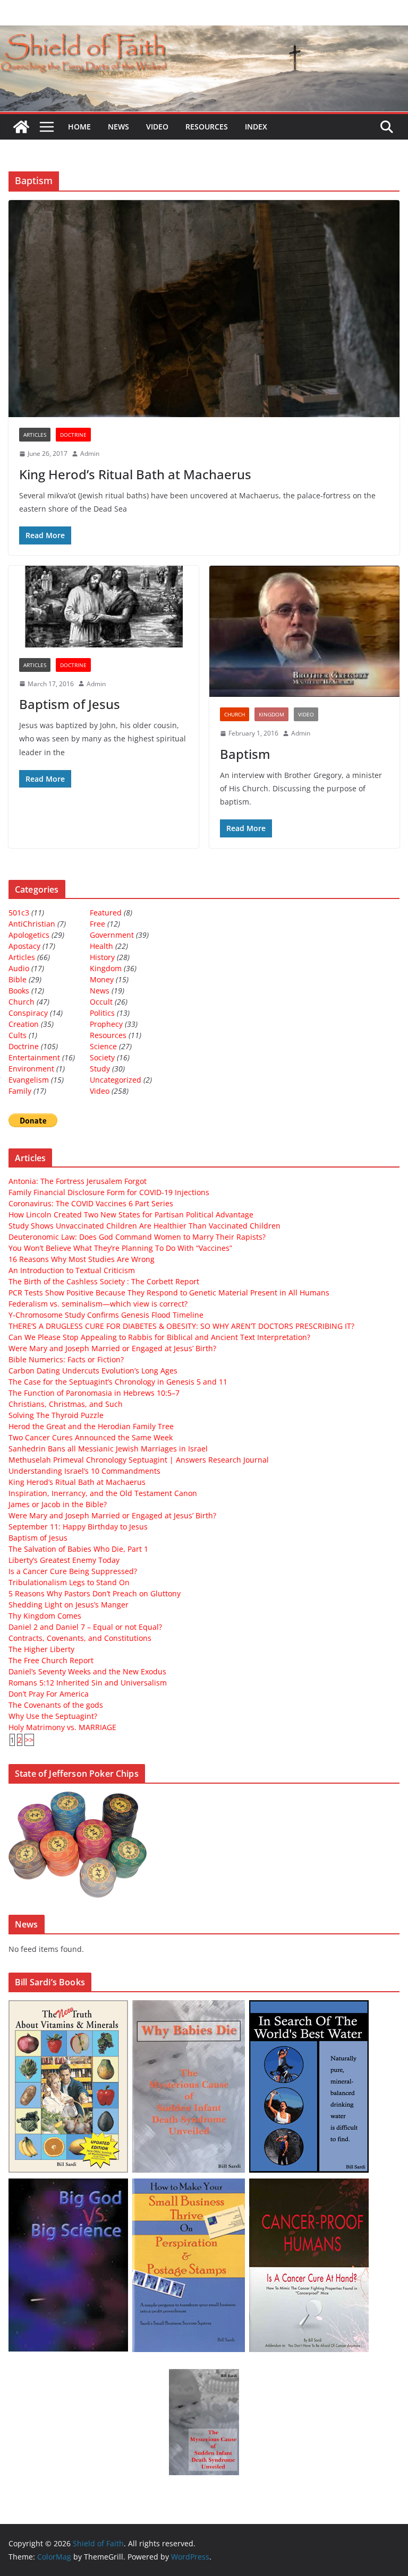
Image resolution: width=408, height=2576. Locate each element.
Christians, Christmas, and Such (66, 1404)
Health (101, 946)
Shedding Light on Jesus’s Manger (69, 1605)
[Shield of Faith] (21, 127)
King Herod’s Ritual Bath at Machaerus (135, 474)
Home (79, 127)
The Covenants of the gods (56, 1705)
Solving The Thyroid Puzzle (56, 1415)
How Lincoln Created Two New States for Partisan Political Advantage (131, 1214)
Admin (90, 453)
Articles (35, 435)
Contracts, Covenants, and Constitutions (80, 1638)
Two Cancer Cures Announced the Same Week (91, 1437)
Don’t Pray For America (49, 1694)
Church (235, 714)
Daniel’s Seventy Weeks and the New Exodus (87, 1671)
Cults (18, 1035)
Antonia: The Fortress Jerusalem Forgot (78, 1181)
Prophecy (106, 1024)
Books (19, 991)
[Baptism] (304, 632)
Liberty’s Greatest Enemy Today (64, 1560)
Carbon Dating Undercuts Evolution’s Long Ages (93, 1371)
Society (102, 1057)
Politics (102, 1013)
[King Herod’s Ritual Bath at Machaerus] (204, 309)
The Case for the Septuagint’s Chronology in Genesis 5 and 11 (118, 1382)
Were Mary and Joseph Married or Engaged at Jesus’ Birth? (112, 1348)
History (102, 957)
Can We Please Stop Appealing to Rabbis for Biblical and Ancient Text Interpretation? (159, 1337)
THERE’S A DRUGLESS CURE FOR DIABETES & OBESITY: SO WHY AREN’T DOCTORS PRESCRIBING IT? (181, 1326)
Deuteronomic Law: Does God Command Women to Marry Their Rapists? (137, 1237)
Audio (19, 968)
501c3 (19, 913)
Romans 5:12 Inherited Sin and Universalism (88, 1683)
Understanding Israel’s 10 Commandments (84, 1471)
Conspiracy (28, 1013)
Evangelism (29, 1080)
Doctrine (73, 435)
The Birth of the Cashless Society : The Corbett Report (104, 1281)
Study (100, 1069)
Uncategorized (116, 1080)
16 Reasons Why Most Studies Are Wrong (82, 1259)
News (118, 127)
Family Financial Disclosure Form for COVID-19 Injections (109, 1192)
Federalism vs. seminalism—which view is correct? (98, 1304)
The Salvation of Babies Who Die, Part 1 (78, 1549)
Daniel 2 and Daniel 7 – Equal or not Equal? (85, 1627)
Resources (207, 127)
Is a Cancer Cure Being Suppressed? (73, 1571)
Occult (101, 1002)
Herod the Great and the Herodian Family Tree (91, 1426)
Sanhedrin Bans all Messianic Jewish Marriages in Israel (108, 1449)
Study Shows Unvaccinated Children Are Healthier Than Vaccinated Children (144, 1226)
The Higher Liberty (41, 1649)
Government (112, 935)
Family (20, 1091)
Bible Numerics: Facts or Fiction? (66, 1359)
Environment (31, 1069)
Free (97, 924)
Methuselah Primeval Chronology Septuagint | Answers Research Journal (139, 1460)
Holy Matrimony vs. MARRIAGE (62, 1727)
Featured (106, 913)
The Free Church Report (51, 1660)
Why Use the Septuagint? (53, 1716)
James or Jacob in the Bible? (58, 1504)
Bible (18, 979)
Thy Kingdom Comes (45, 1616)
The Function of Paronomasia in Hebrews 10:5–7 (94, 1393)
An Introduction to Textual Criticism (72, 1270)
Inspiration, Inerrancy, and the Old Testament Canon (103, 1493)
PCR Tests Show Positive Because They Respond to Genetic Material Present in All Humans (169, 1293)
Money (102, 979)
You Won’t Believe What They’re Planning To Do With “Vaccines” (120, 1248)
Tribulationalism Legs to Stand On (69, 1582)
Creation (24, 1024)
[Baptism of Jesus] (104, 607)
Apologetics (29, 935)
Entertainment (34, 1057)
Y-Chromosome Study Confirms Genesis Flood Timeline (106, 1315)
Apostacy (24, 946)
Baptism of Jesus (70, 704)
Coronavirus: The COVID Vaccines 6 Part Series (91, 1203)
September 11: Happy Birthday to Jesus (78, 1527)
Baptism (245, 754)
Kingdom (271, 714)
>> (29, 1740)
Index (256, 127)
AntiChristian (32, 924)
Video (157, 127)
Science (103, 1046)
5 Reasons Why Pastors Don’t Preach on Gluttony (95, 1593)
